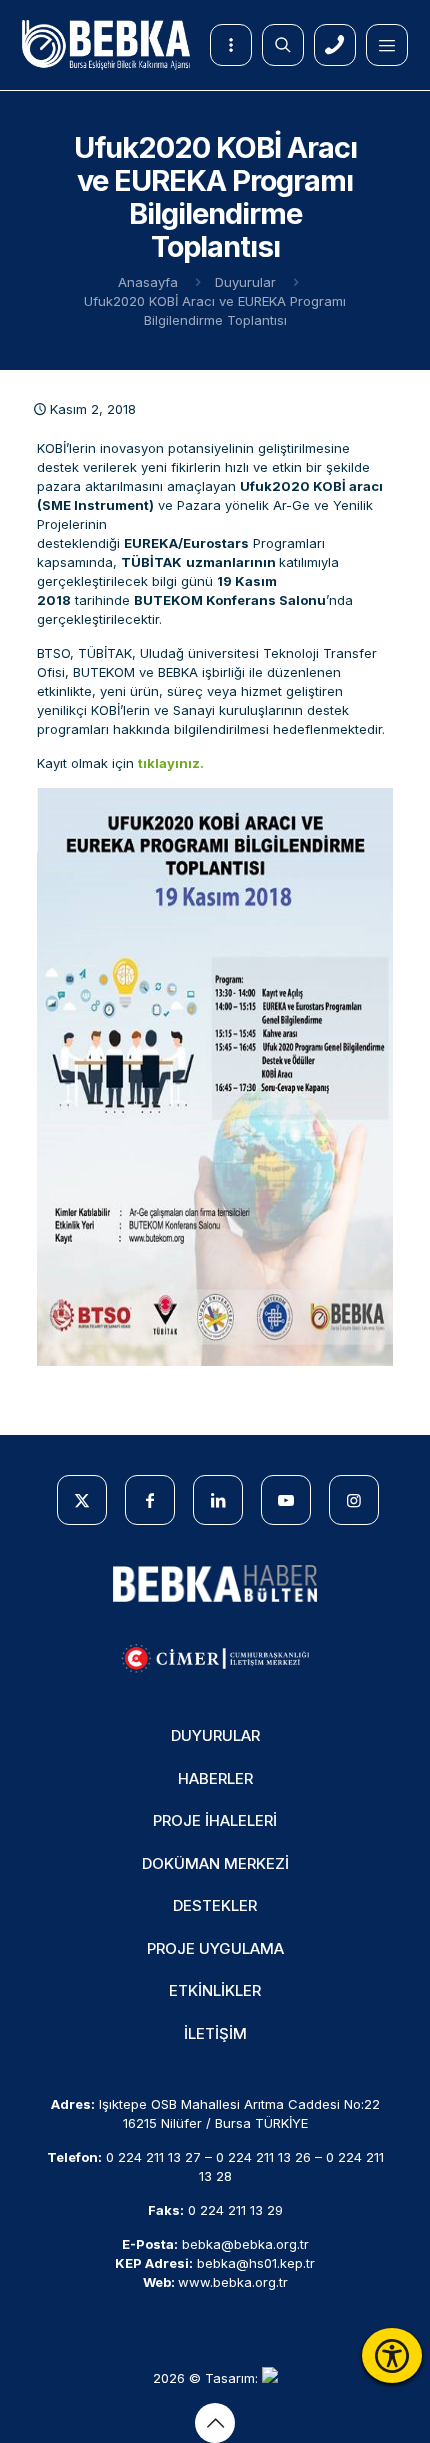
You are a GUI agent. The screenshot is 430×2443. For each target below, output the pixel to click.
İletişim (215, 2033)
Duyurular (245, 282)
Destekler (215, 1905)
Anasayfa (148, 282)
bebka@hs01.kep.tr (256, 2263)
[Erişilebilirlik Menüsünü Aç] (392, 2355)
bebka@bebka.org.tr (245, 2244)
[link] (215, 1583)
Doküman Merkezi (215, 1863)
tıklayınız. (171, 763)
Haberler (215, 1778)
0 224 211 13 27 (153, 2157)
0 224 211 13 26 (263, 2157)
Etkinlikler (215, 1990)
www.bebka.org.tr (233, 2282)
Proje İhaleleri (215, 1820)
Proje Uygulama (215, 1948)
